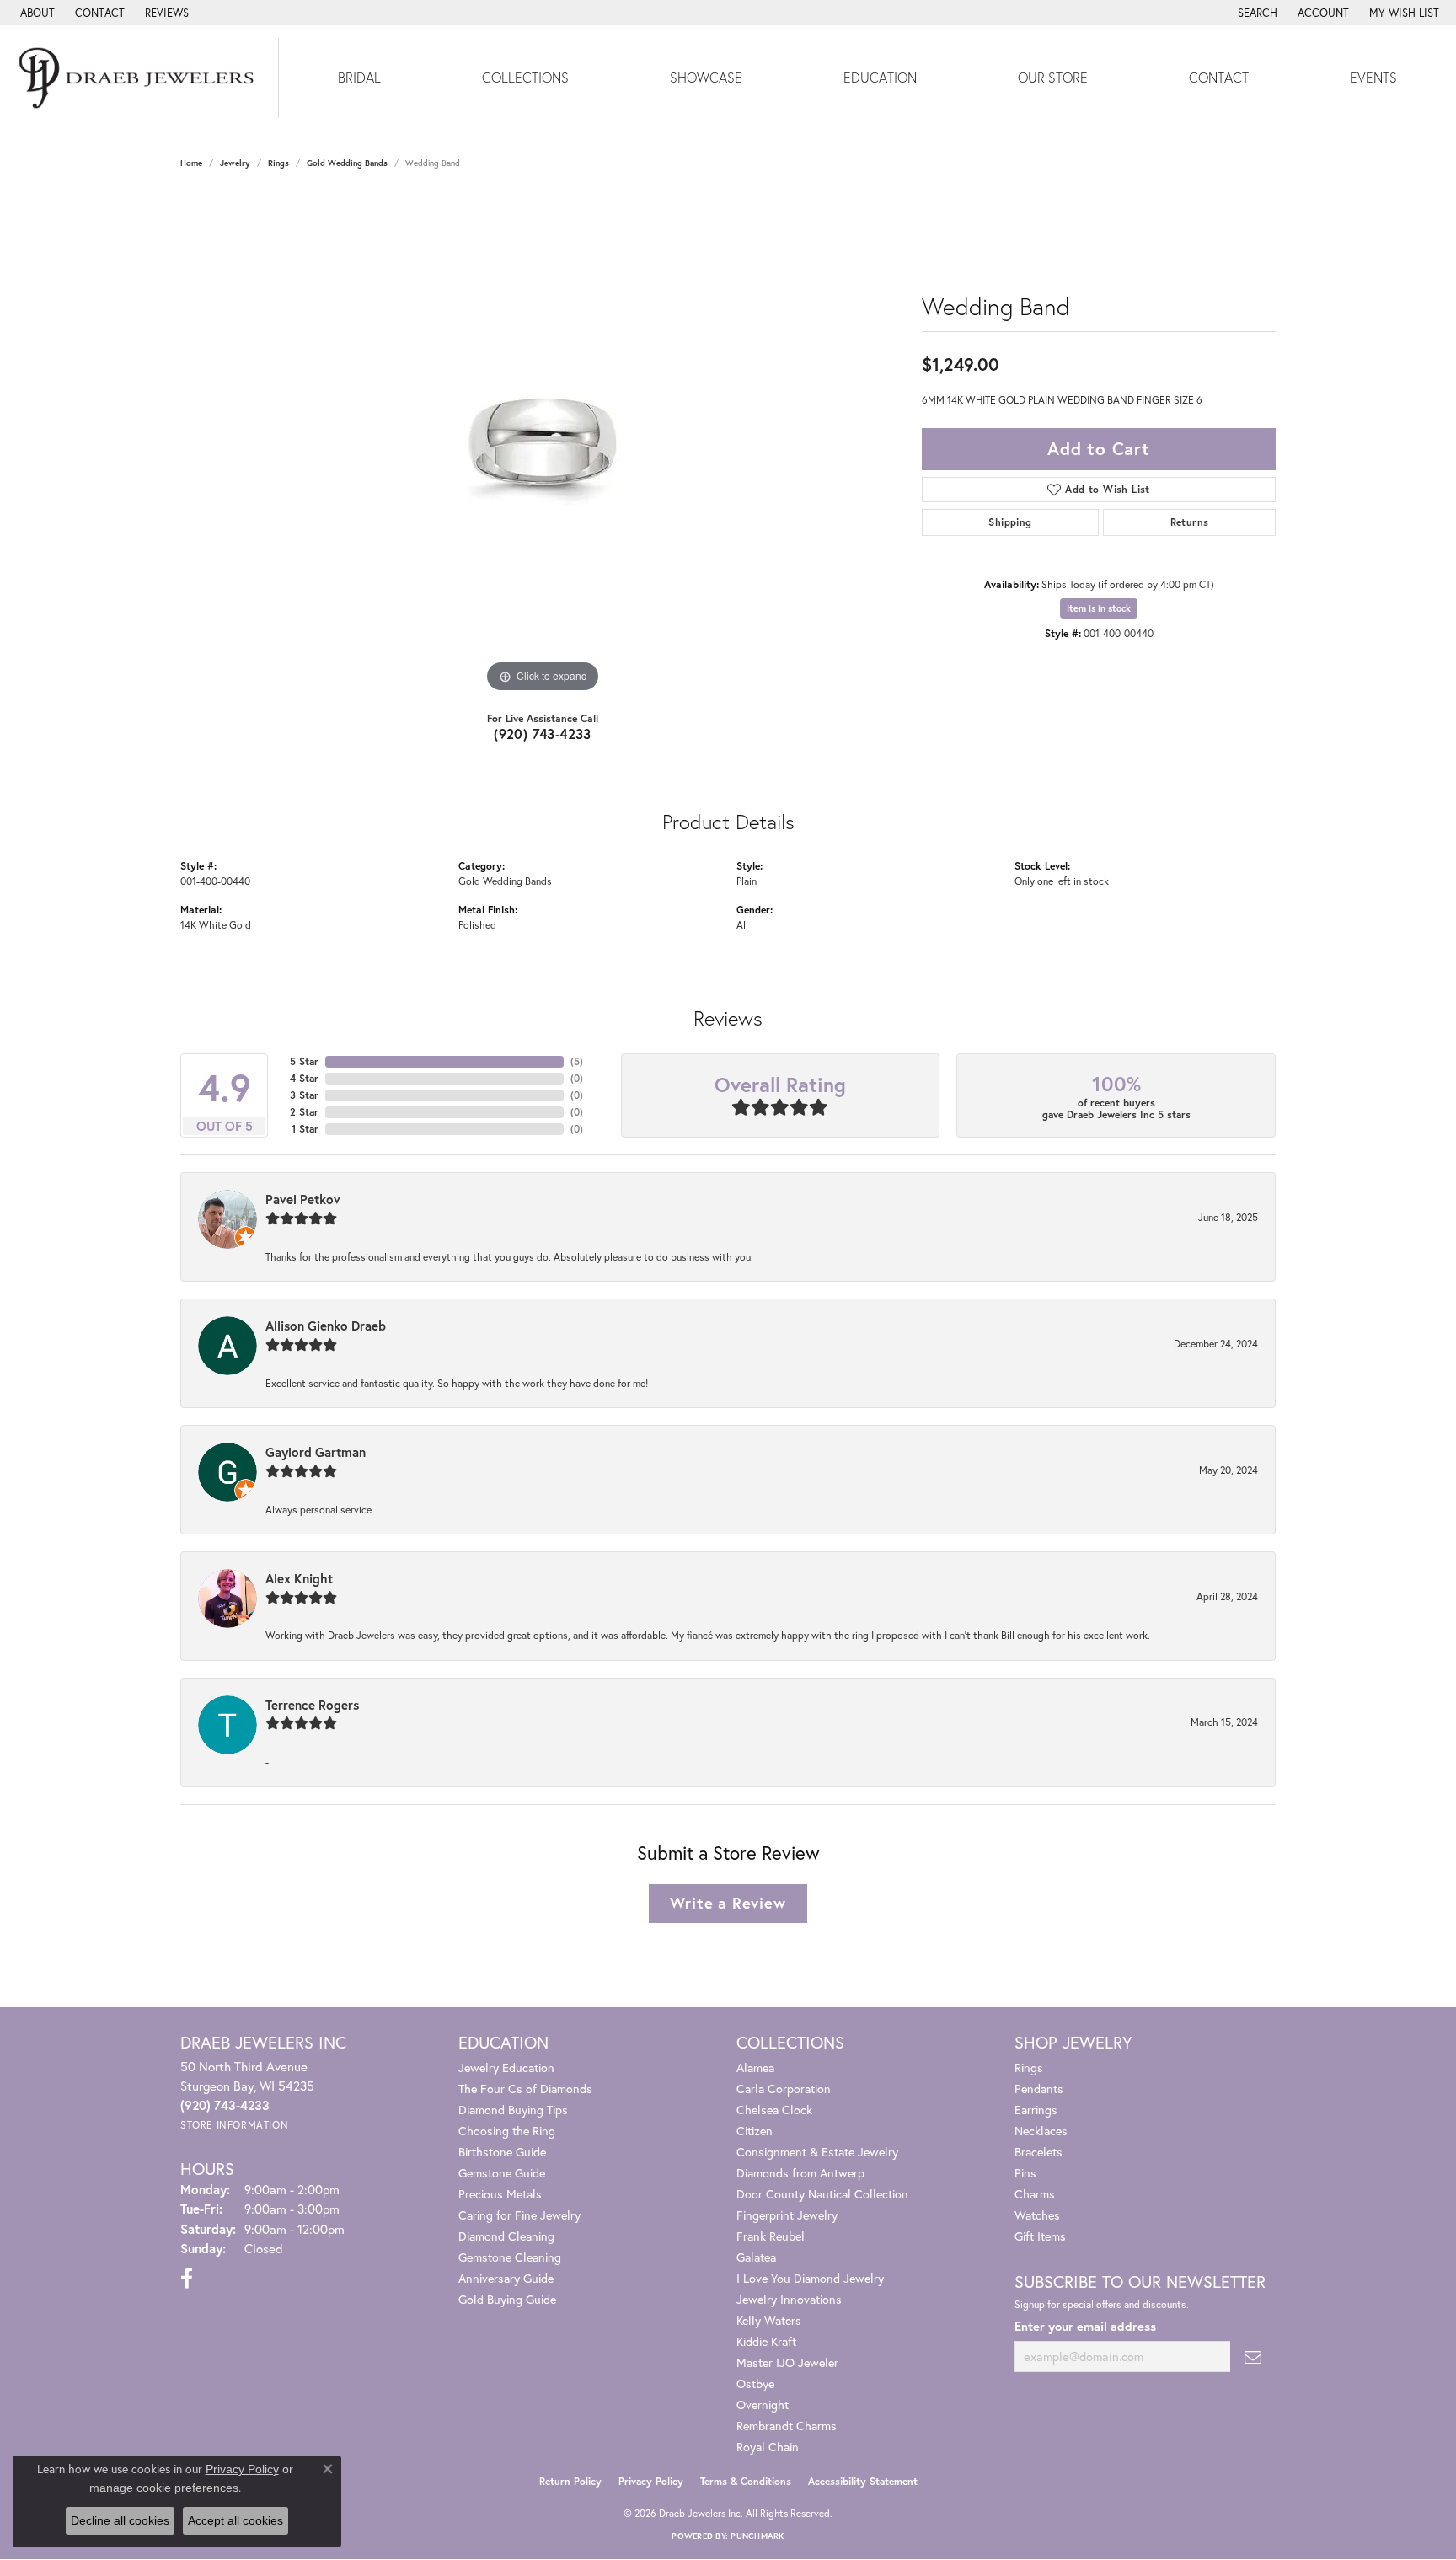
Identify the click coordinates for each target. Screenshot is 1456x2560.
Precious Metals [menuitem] (500, 2194)
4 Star (304, 1078)
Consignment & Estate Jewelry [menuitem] (817, 2152)
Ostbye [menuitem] (755, 2383)
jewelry (235, 163)
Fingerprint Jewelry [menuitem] (787, 2215)
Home (191, 163)
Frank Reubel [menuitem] (771, 2236)
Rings (278, 163)
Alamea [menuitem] (755, 2067)
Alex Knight (299, 1578)
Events (1373, 77)
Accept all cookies (236, 2520)
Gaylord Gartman (316, 1452)
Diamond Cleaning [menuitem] (506, 2236)
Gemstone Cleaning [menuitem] (510, 2257)
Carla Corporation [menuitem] (784, 2089)
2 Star (304, 1112)
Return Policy (570, 2481)
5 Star (304, 1061)
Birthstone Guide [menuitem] (502, 2152)
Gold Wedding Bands (347, 163)
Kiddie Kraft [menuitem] (766, 2341)
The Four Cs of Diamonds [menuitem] (525, 2089)
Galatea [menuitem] (756, 2257)
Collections (525, 77)
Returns (1190, 522)
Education (880, 77)
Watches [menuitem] (1037, 2215)
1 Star (305, 1129)
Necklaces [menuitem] (1041, 2131)
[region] (543, 444)
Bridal (359, 77)
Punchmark (757, 2536)
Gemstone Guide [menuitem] (502, 2173)
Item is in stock (1099, 608)
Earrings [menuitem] (1036, 2110)
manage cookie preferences (164, 2488)
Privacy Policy (651, 2481)
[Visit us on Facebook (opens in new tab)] (187, 2279)
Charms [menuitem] (1035, 2194)
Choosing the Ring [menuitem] (507, 2131)
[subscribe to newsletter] (1253, 2356)
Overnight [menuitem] (763, 2405)
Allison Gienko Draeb (326, 1326)
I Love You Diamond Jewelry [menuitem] (810, 2278)
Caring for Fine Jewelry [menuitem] (519, 2215)
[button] (1256, 13)
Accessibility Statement (863, 2481)
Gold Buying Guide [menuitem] (507, 2299)
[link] (36, 13)
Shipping (1010, 522)
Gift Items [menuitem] (1040, 2236)
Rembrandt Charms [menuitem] (787, 2426)
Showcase (706, 77)
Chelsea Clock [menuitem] (774, 2110)
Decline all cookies (120, 2520)
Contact (1219, 77)
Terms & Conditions (746, 2481)
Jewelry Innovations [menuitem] (789, 2299)
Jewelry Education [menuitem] (506, 2067)
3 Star (304, 1095)
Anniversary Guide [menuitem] (506, 2278)
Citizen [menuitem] (755, 2131)
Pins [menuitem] (1025, 2173)
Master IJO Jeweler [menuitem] (787, 2362)
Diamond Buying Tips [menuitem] (513, 2110)
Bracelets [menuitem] (1038, 2152)
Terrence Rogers (312, 1705)
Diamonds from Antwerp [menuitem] (800, 2173)
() (577, 1061)
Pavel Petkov (303, 1199)
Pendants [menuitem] (1039, 2089)
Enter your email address (1085, 2326)
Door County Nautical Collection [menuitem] (822, 2194)
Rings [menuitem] (1029, 2067)
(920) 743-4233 (543, 734)
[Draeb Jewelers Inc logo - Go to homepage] (139, 78)
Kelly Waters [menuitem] (769, 2320)
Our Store (1053, 77)
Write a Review (728, 1903)
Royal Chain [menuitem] (768, 2447)
